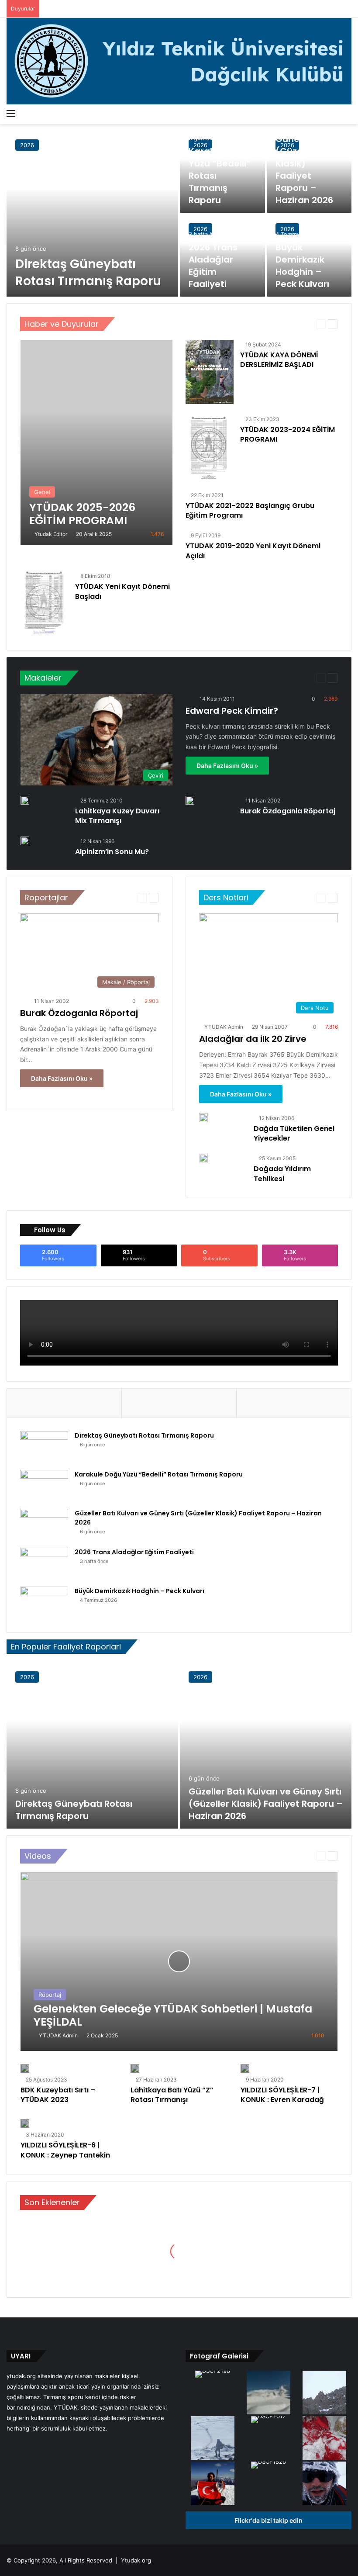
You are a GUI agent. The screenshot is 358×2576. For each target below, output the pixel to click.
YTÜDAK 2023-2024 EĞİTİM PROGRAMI (287, 434)
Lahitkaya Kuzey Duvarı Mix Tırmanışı (117, 816)
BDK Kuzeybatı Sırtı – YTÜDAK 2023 (58, 2095)
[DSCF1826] (268, 2466)
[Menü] (11, 113)
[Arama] (347, 113)
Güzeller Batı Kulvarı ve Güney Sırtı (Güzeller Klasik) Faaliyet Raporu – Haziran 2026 (304, 157)
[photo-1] (324, 2484)
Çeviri (225, 678)
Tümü (260, 324)
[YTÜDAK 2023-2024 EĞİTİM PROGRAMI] (209, 447)
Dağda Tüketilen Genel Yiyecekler (294, 1133)
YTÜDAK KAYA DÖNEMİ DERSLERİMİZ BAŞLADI (279, 360)
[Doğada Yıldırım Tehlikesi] (203, 1158)
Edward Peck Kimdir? (232, 711)
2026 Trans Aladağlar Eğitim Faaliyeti (213, 266)
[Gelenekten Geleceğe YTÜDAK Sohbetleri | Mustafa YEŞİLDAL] (179, 1962)
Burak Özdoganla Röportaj (288, 811)
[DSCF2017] (268, 2420)
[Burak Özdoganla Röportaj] (190, 800)
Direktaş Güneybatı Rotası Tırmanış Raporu (88, 273)
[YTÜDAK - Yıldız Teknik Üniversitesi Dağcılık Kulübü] (179, 61)
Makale (249, 678)
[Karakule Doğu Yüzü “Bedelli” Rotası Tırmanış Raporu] (222, 172)
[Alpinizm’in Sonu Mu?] (25, 841)
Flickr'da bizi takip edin (268, 2520)
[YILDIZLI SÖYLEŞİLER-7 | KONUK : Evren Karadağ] (245, 2068)
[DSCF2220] (324, 2439)
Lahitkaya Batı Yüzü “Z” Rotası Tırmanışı (172, 2095)
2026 (27, 145)
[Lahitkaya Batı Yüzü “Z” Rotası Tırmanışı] (135, 2068)
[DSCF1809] (324, 2393)
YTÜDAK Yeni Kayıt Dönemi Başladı (122, 591)
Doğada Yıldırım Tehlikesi (282, 1174)
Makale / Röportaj (287, 678)
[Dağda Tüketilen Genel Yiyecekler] (203, 1118)
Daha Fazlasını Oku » (227, 766)
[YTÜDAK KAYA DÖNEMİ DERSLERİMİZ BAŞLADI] (210, 372)
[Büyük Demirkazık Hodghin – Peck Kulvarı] (44, 1603)
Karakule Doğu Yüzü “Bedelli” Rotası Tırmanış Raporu (159, 1474)
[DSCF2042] (268, 2393)
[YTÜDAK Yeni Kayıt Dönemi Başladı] (44, 604)
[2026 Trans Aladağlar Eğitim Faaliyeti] (44, 1564)
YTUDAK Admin (224, 1027)
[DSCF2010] (213, 2439)
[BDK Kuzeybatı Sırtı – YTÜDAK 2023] (25, 2068)
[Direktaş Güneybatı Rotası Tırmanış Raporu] (92, 214)
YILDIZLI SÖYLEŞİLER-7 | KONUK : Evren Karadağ (282, 2095)
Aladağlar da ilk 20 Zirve (253, 1039)
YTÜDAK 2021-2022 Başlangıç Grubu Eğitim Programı (250, 510)
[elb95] (213, 2484)
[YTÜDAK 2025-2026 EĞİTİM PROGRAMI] (96, 443)
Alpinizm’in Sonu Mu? (112, 852)
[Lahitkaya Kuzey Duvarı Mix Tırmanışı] (25, 800)
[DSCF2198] (213, 2375)
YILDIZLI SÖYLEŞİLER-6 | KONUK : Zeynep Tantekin (65, 2150)
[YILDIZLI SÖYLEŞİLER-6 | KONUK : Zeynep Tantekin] (25, 2123)
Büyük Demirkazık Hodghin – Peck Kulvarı (302, 266)
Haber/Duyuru (291, 324)
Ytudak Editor (51, 534)
